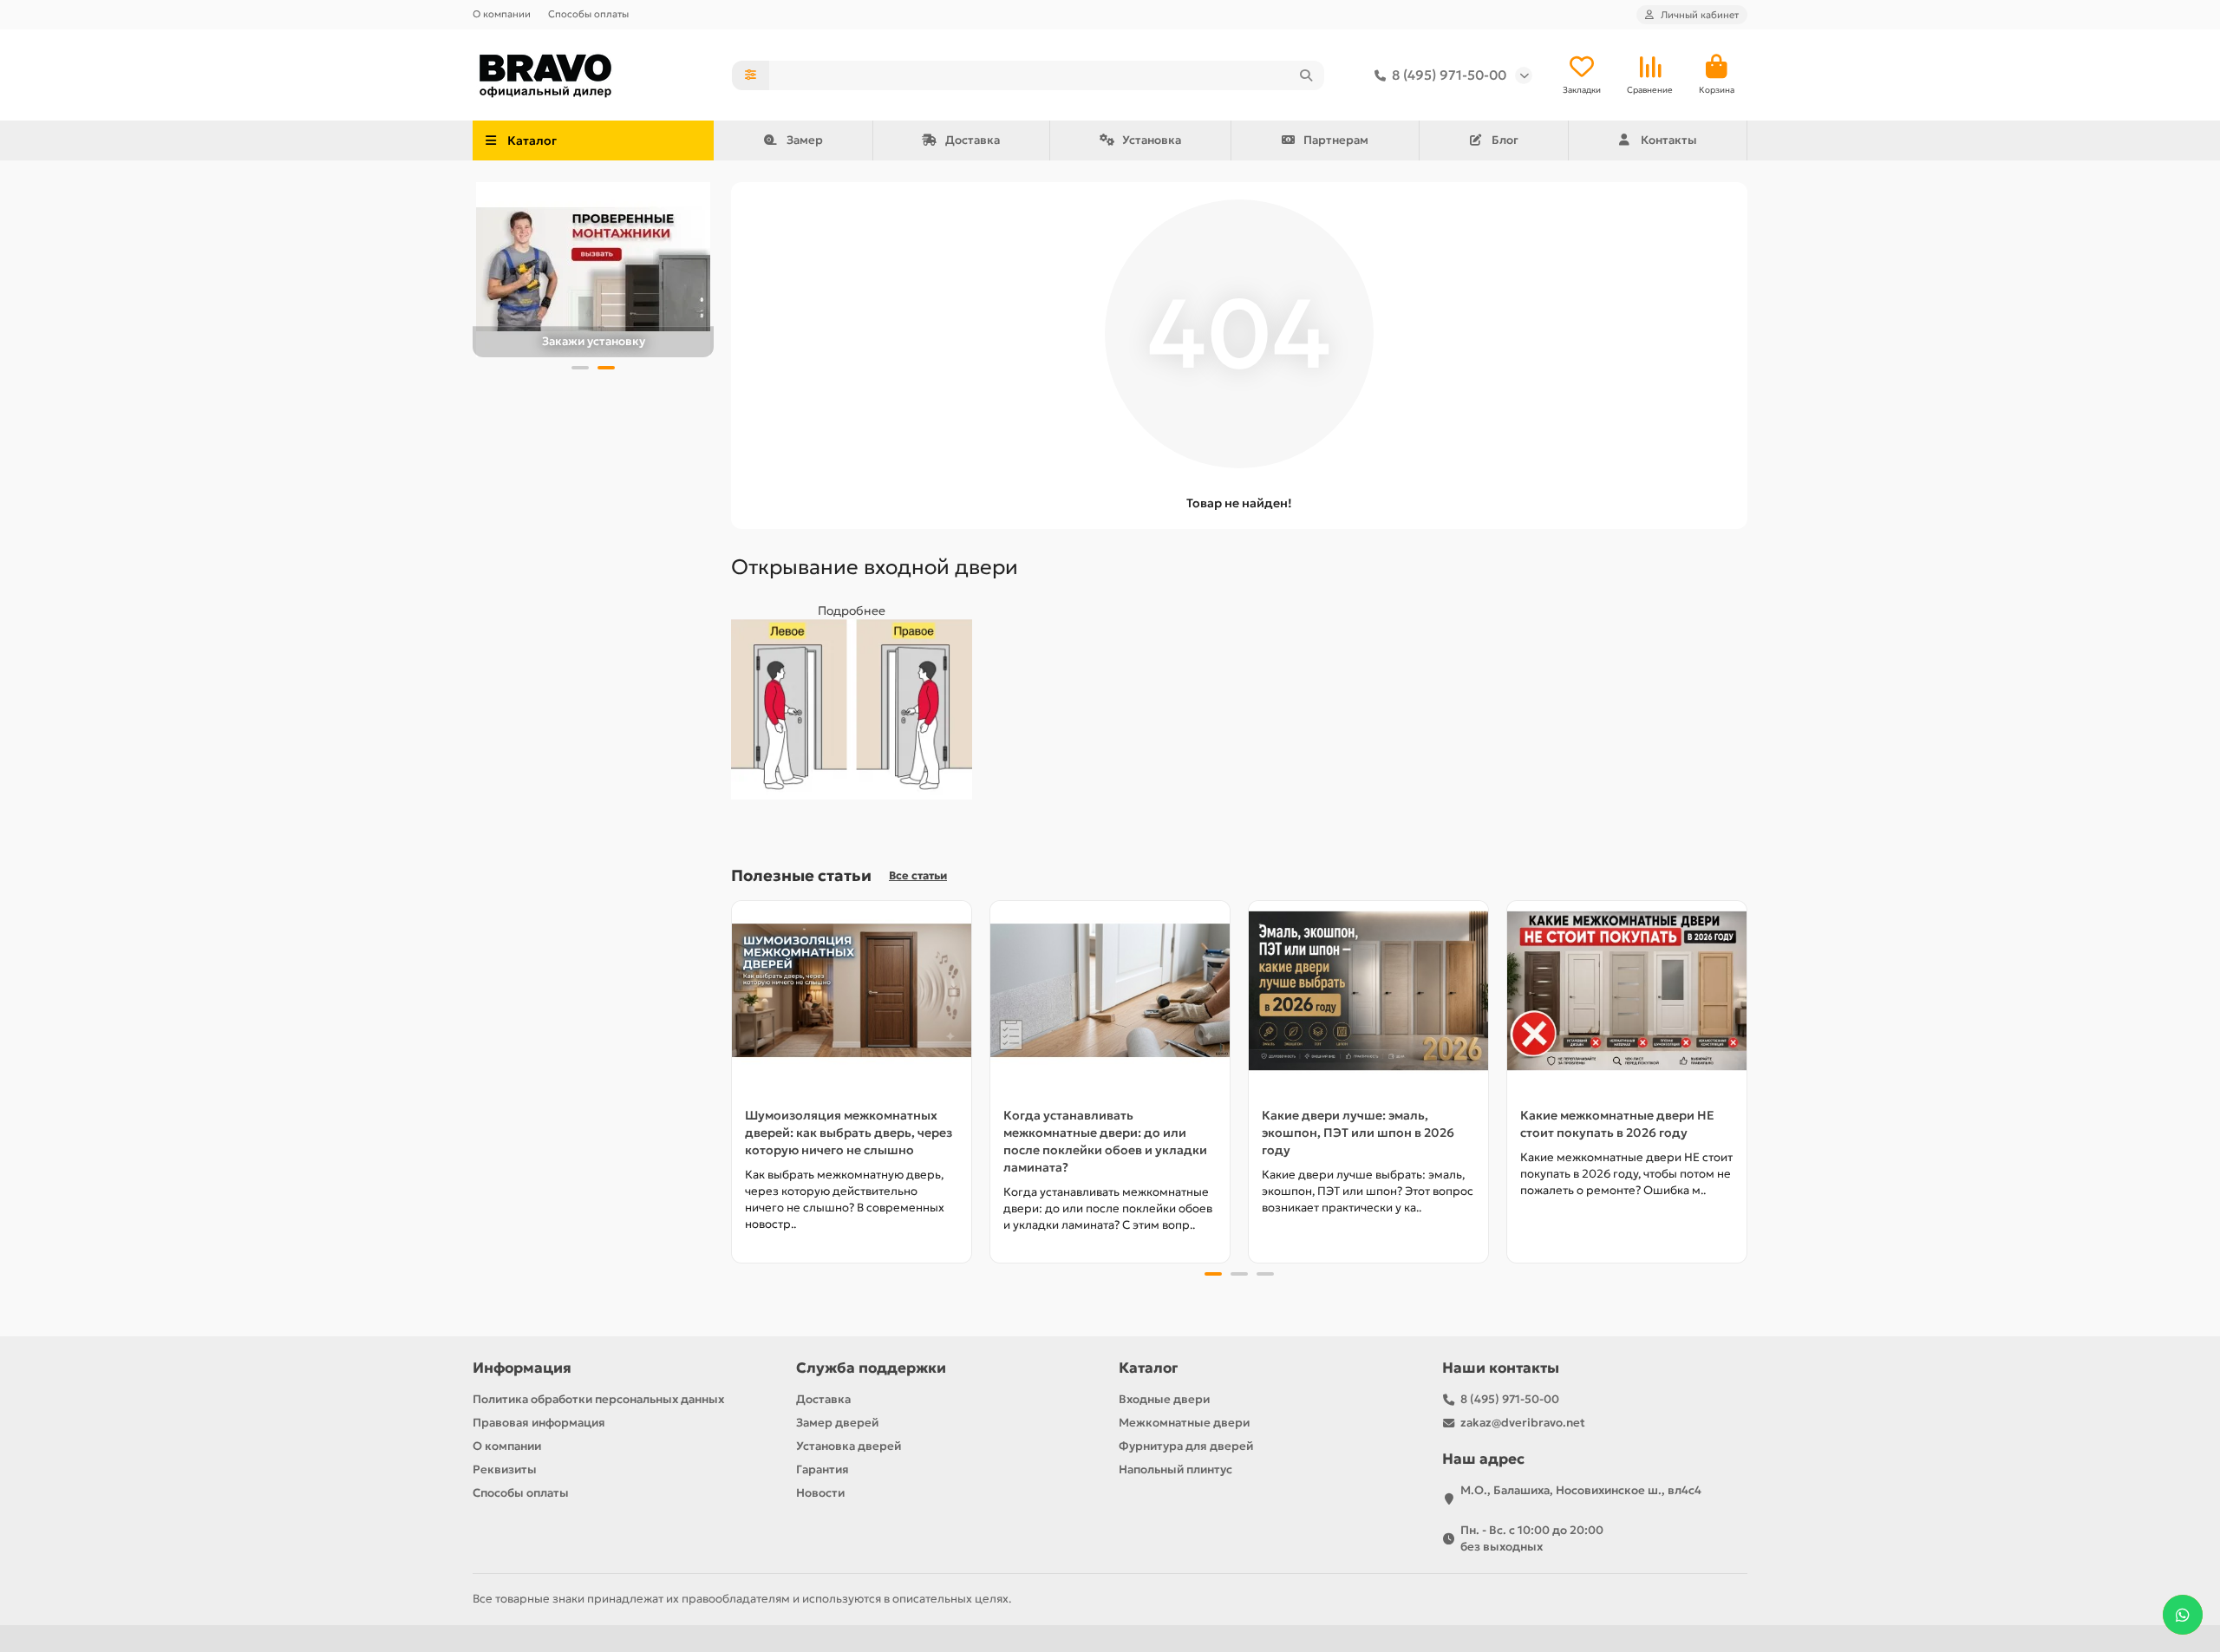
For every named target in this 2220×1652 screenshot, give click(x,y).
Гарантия (823, 1469)
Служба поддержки (871, 1368)
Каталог (1148, 1368)
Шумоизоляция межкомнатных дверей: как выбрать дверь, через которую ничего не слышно (849, 1133)
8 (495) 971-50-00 (1449, 75)
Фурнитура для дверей (1186, 1446)
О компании (502, 14)
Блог (1505, 140)
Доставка (973, 140)
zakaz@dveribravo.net (1523, 1423)
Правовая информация (539, 1423)
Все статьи (918, 876)
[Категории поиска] (751, 75)
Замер (805, 140)
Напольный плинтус (1175, 1469)
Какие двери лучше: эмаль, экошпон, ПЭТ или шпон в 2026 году (1358, 1133)
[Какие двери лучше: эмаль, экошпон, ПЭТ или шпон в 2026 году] (1368, 991)
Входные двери (1164, 1399)
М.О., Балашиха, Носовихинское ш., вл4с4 (1581, 1490)
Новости (820, 1493)
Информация (522, 1368)
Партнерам (1336, 140)
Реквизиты (505, 1469)
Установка (1152, 140)
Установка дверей (849, 1446)
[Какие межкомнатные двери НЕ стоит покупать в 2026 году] (1627, 991)
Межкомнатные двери (1184, 1423)
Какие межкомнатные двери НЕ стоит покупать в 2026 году (1617, 1124)
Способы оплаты (588, 14)
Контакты (1669, 140)
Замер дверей (837, 1423)
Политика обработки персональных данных (598, 1399)
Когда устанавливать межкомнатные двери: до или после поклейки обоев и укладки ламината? (1105, 1141)
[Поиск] (1306, 75)
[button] (580, 368)
